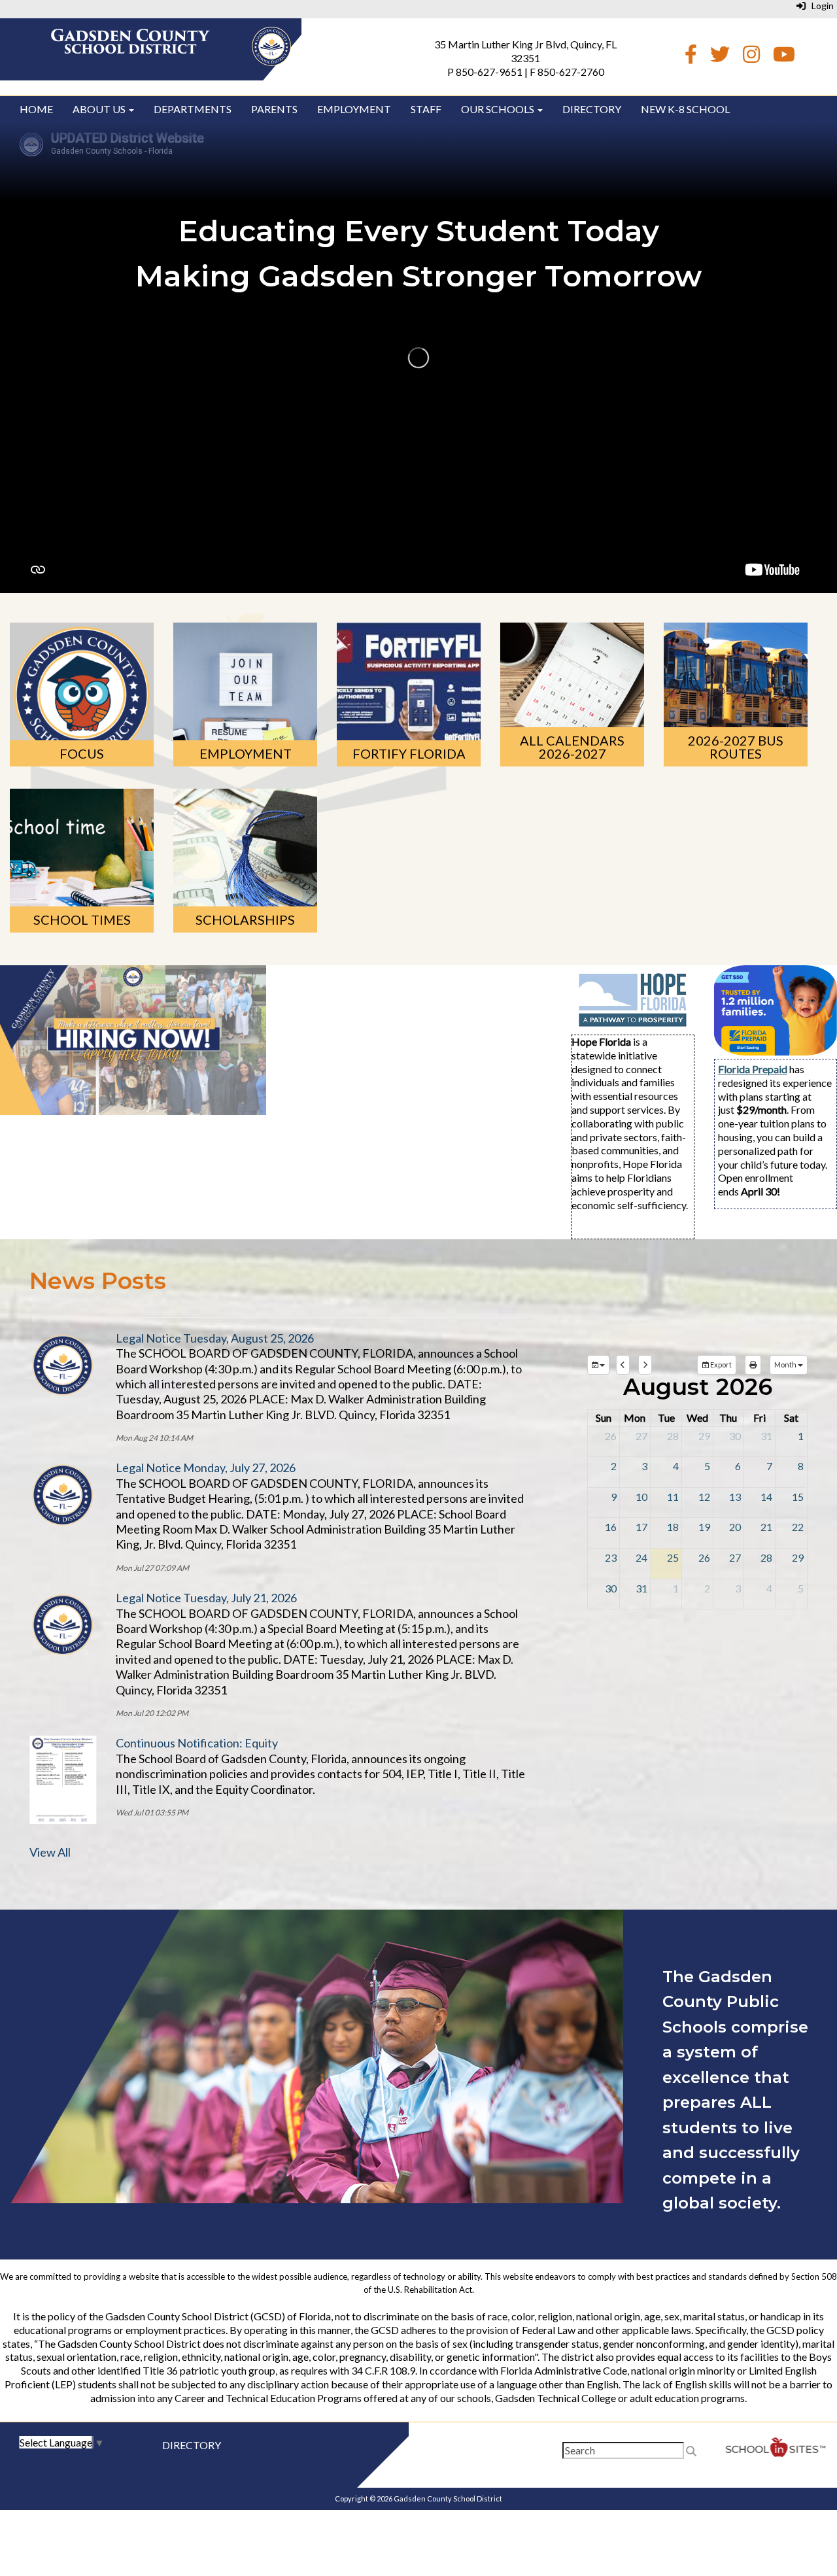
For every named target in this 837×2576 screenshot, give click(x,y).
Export (720, 1365)
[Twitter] (720, 57)
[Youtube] (784, 57)
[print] (753, 1365)
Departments (193, 109)
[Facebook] (691, 57)
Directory (592, 109)
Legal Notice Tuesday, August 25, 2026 (215, 1338)
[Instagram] (751, 57)
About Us (100, 109)
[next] (645, 1365)
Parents (274, 109)
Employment (354, 109)
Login (820, 6)
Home (36, 109)
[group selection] (598, 1365)
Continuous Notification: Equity (197, 1743)
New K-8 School (685, 109)
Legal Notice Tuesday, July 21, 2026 (206, 1598)
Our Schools (499, 109)
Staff (426, 109)
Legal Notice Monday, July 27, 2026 (206, 1468)
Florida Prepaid (753, 1069)
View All (50, 1852)
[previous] (623, 1365)
